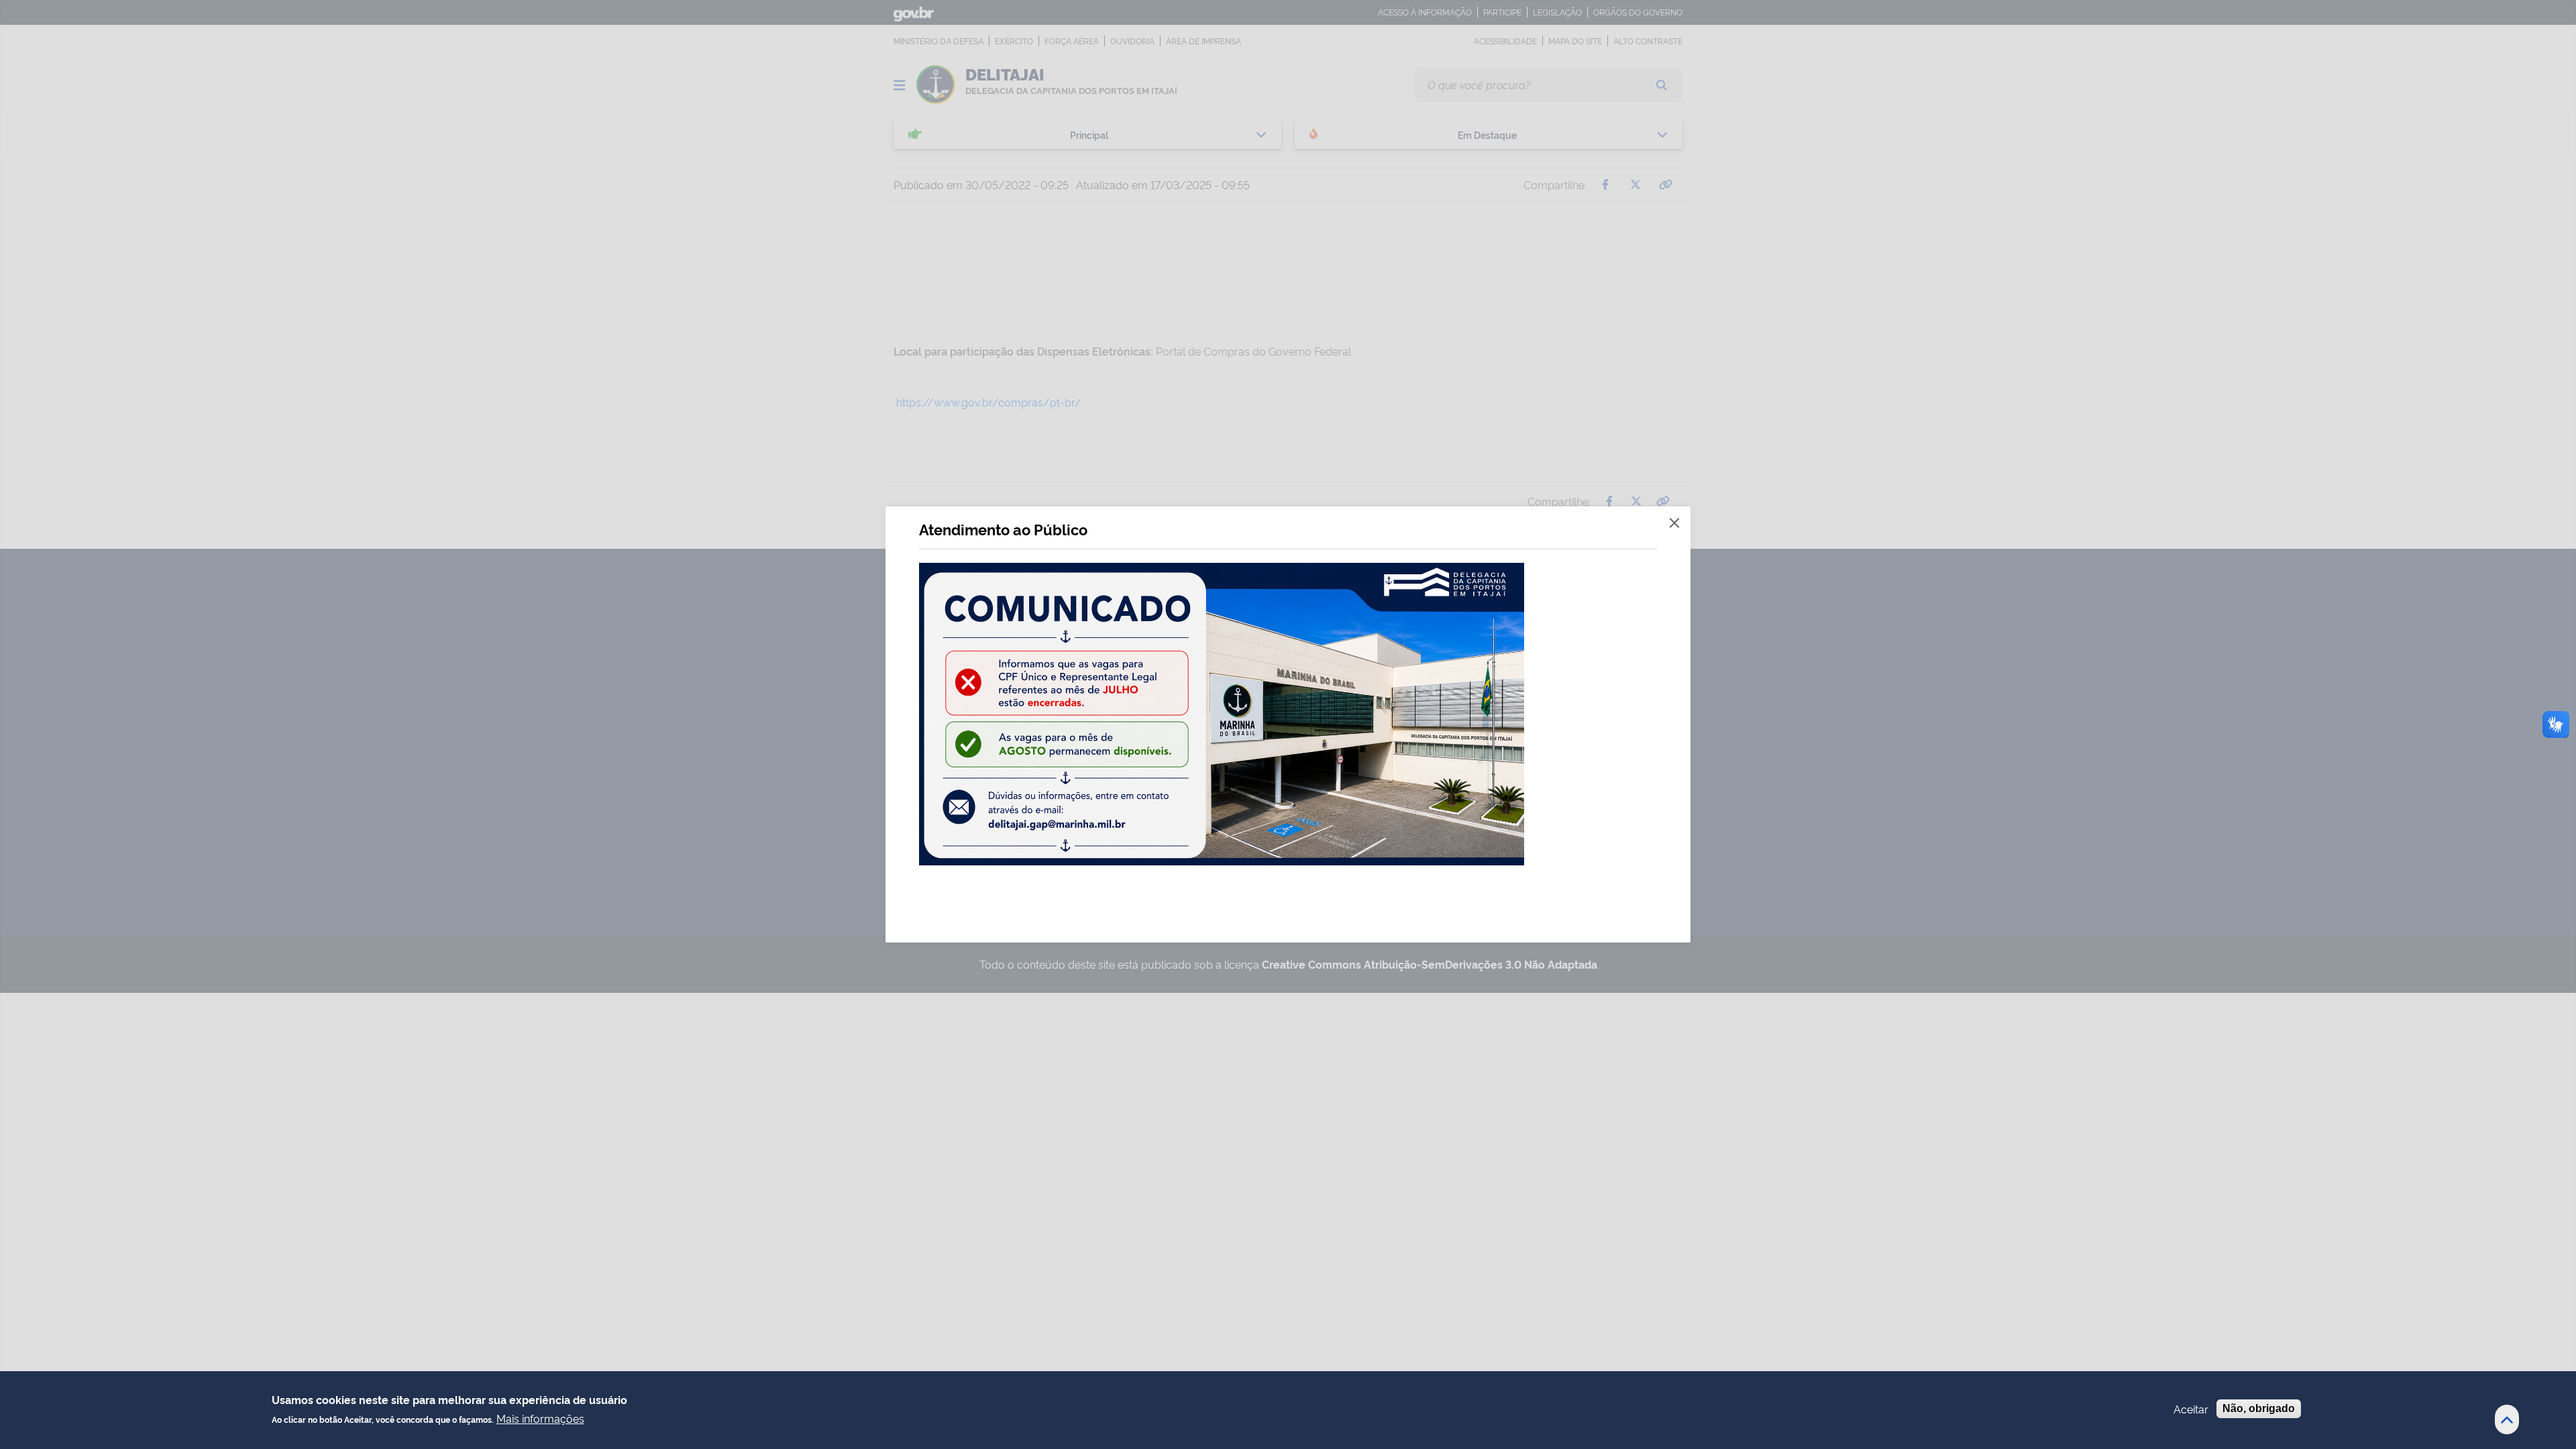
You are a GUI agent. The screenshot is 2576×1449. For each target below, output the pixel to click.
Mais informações (540, 1417)
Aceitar (2191, 1409)
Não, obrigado (2259, 1408)
